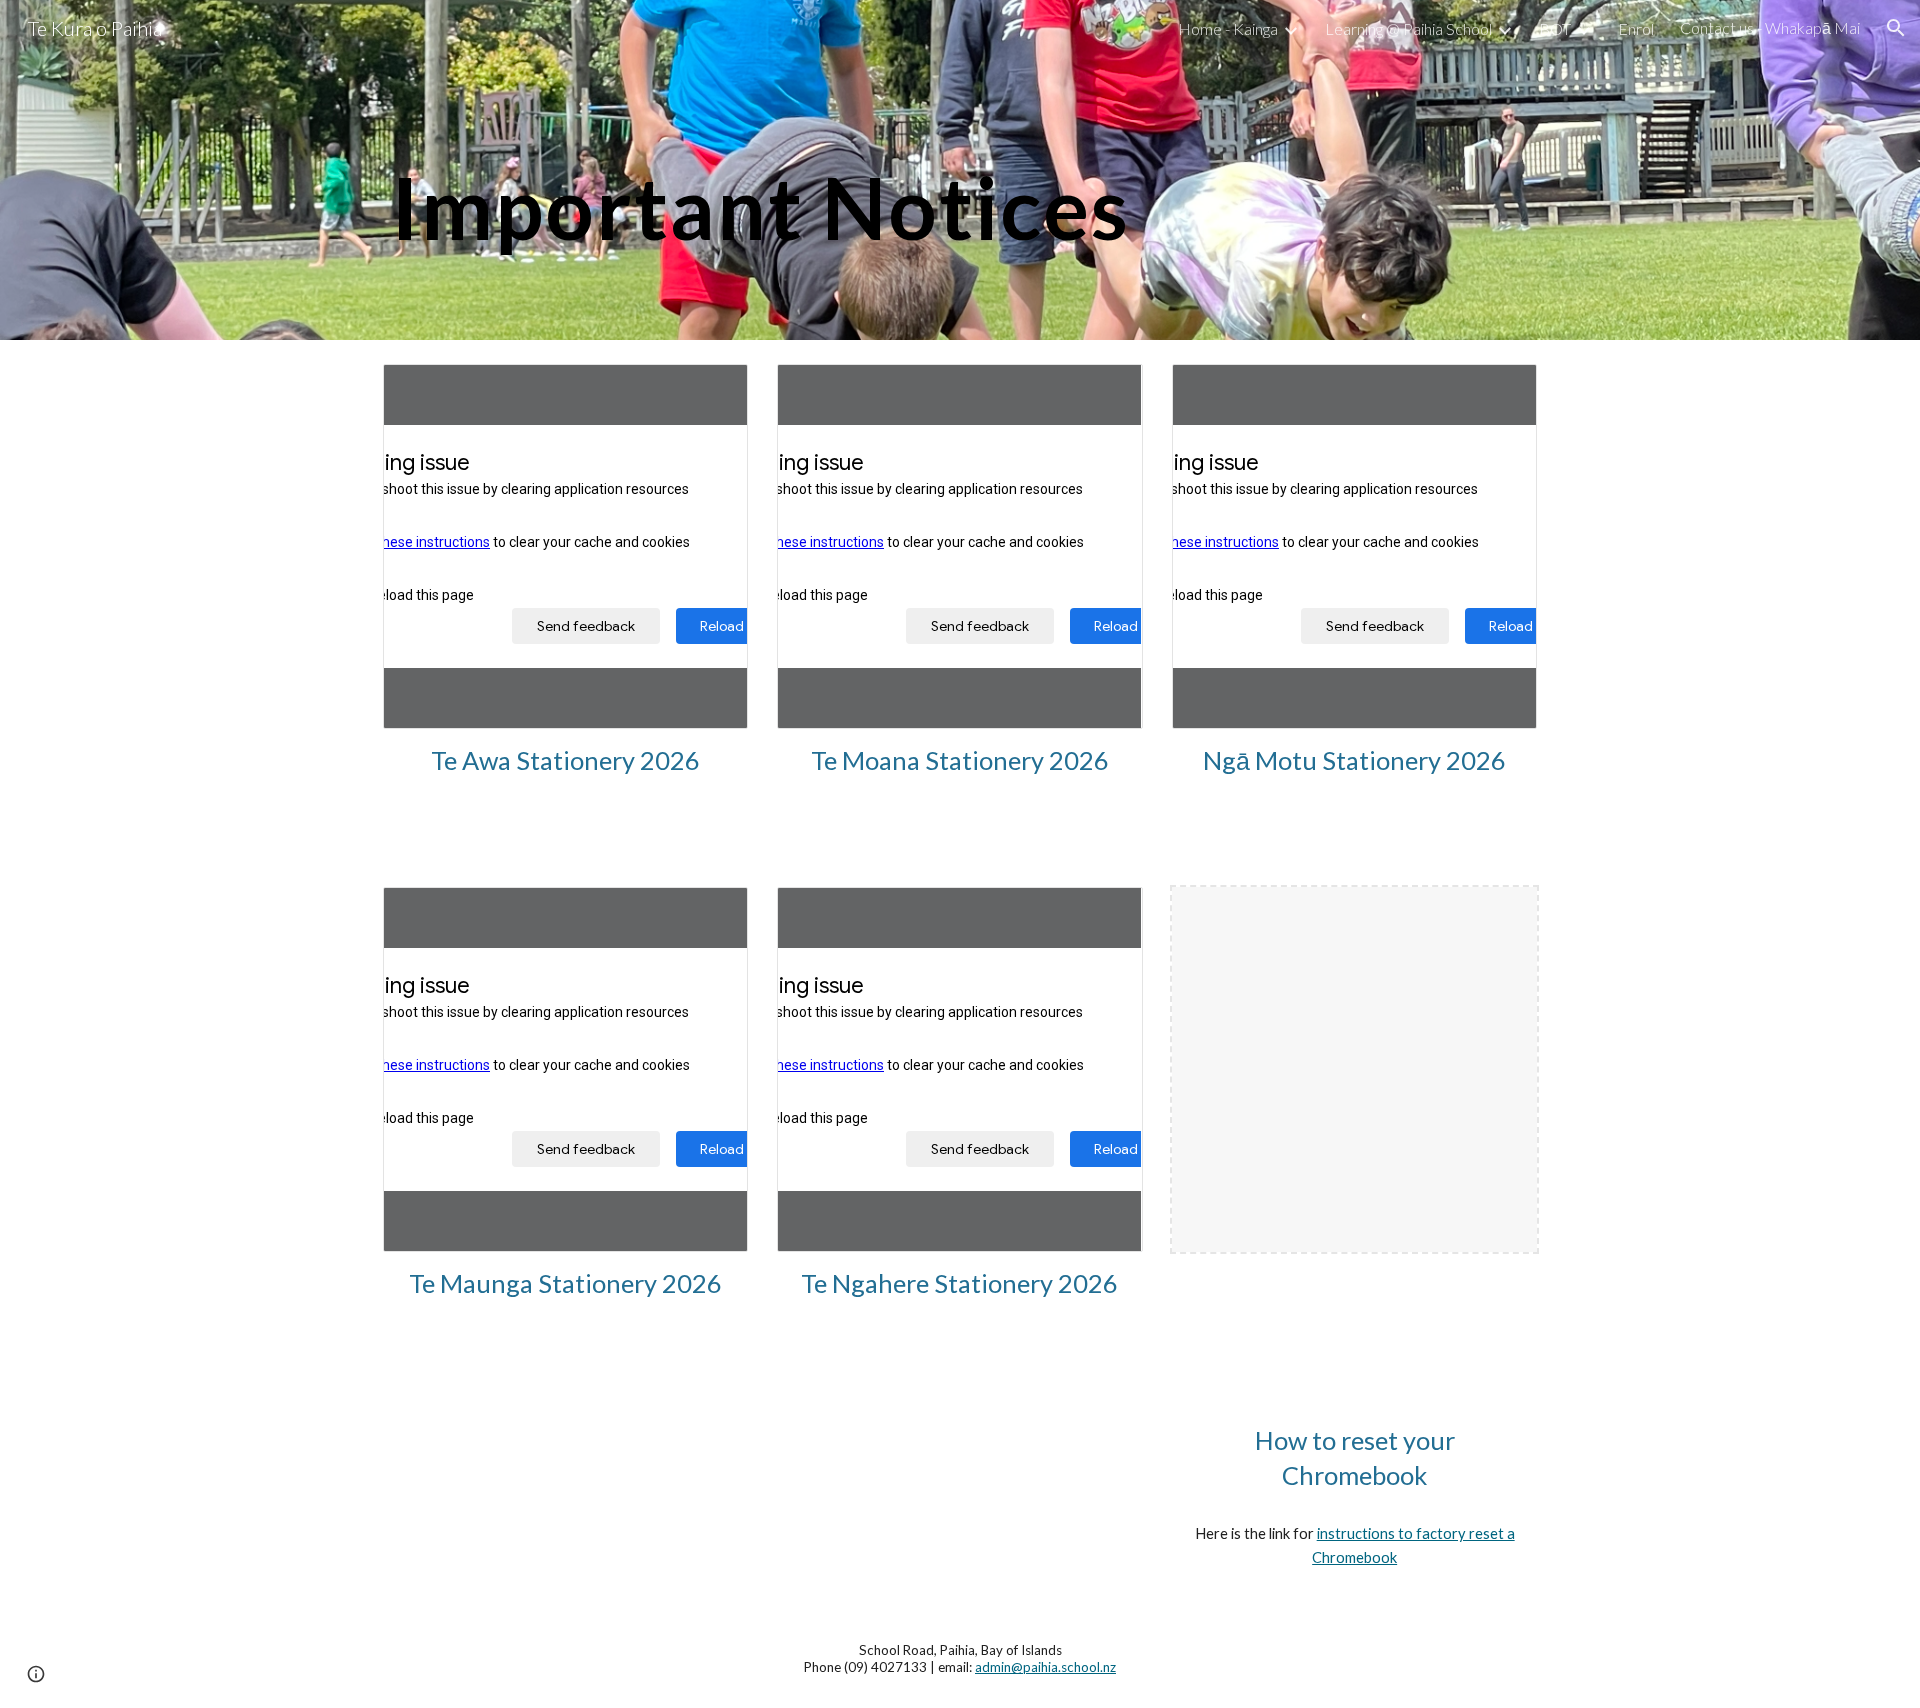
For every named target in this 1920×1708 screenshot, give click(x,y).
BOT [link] (1555, 28)
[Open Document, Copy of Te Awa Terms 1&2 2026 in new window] (710, 390)
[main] (960, 169)
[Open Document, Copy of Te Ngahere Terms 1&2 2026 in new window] (1105, 913)
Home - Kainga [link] (1228, 28)
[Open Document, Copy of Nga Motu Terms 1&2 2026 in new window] (1499, 390)
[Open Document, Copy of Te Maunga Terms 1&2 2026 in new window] (710, 913)
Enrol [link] (1636, 28)
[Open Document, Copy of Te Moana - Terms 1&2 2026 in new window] (1105, 390)
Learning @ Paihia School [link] (1408, 28)
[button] (1896, 28)
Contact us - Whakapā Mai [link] (1770, 27)
